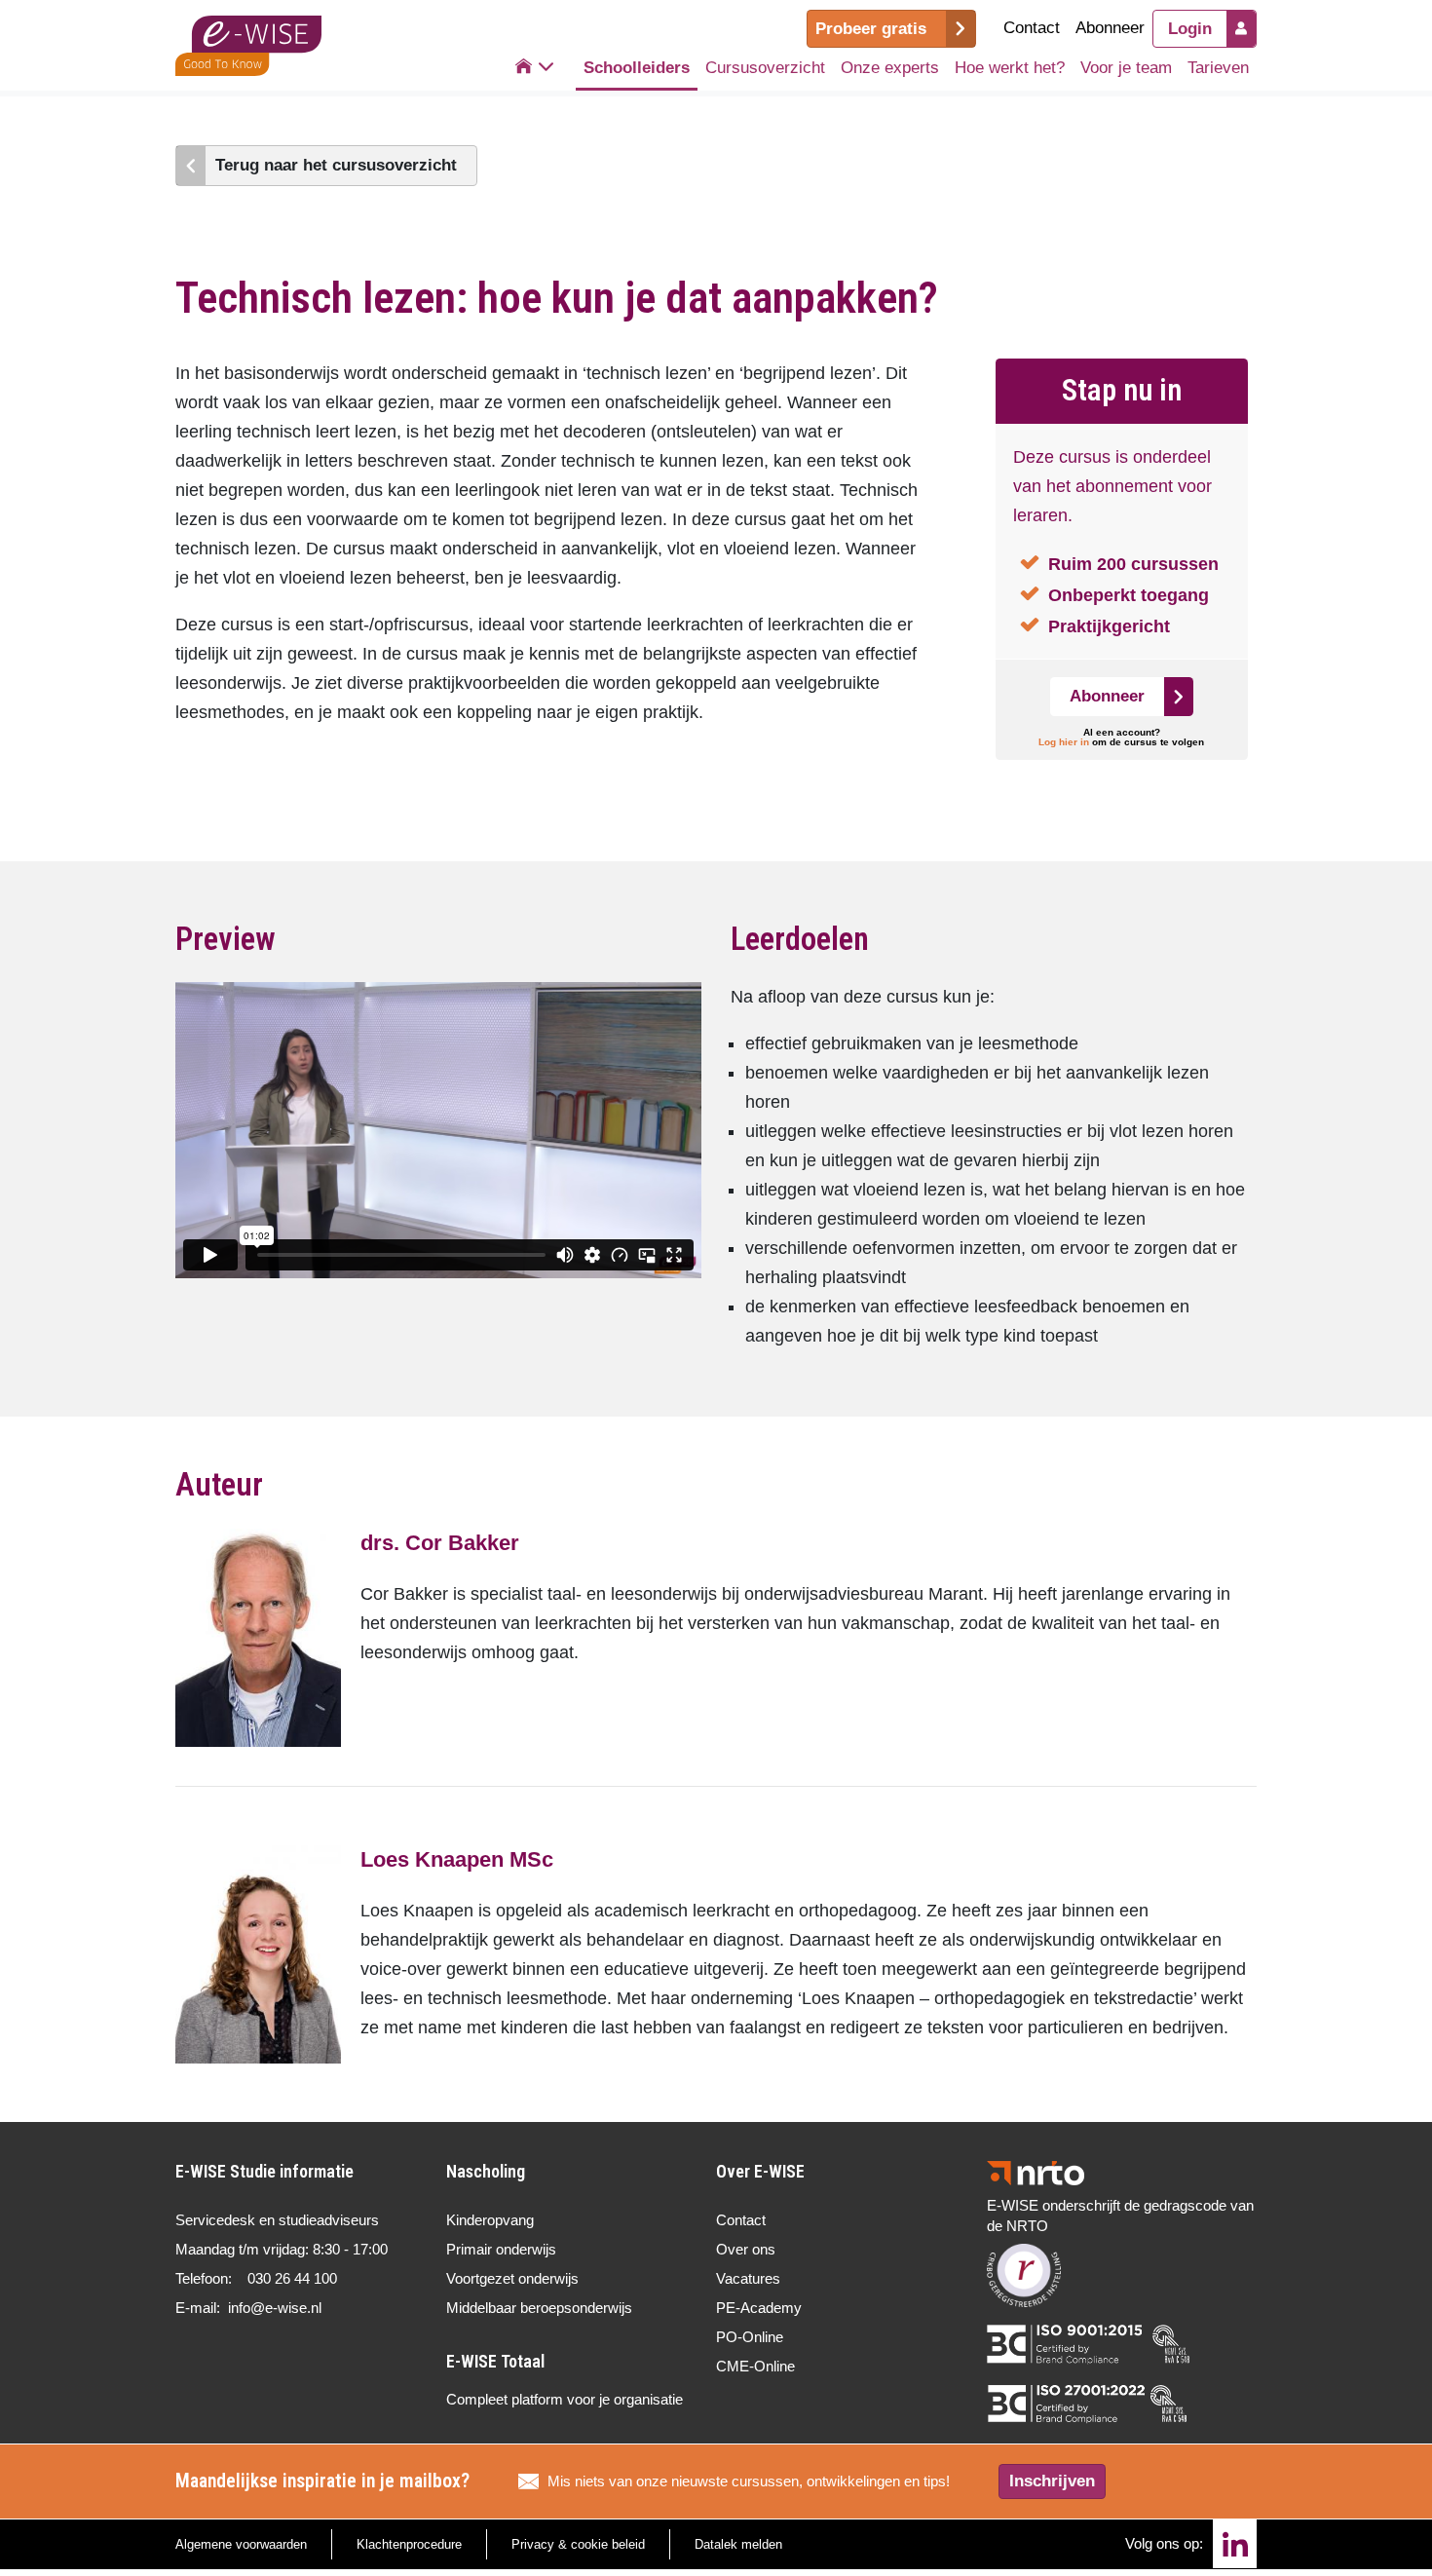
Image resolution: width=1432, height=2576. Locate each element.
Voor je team (1126, 68)
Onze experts (890, 68)
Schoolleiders (637, 68)
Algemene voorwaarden (241, 2544)
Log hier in (1064, 742)
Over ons (746, 2249)
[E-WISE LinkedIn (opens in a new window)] (1235, 2544)
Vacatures (748, 2278)
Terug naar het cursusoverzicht (336, 165)
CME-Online (755, 2366)
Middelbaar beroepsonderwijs (539, 2308)
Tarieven (1218, 68)
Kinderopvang (490, 2220)
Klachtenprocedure (409, 2544)
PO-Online (750, 2337)
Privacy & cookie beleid (578, 2544)
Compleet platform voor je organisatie (565, 2399)
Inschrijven (1052, 2481)
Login (1190, 29)
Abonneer (1110, 28)
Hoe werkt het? (1010, 68)
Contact (1032, 28)
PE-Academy (759, 2308)
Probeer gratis (871, 29)
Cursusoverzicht (765, 68)
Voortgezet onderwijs (512, 2278)
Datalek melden (738, 2544)
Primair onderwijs (501, 2249)
